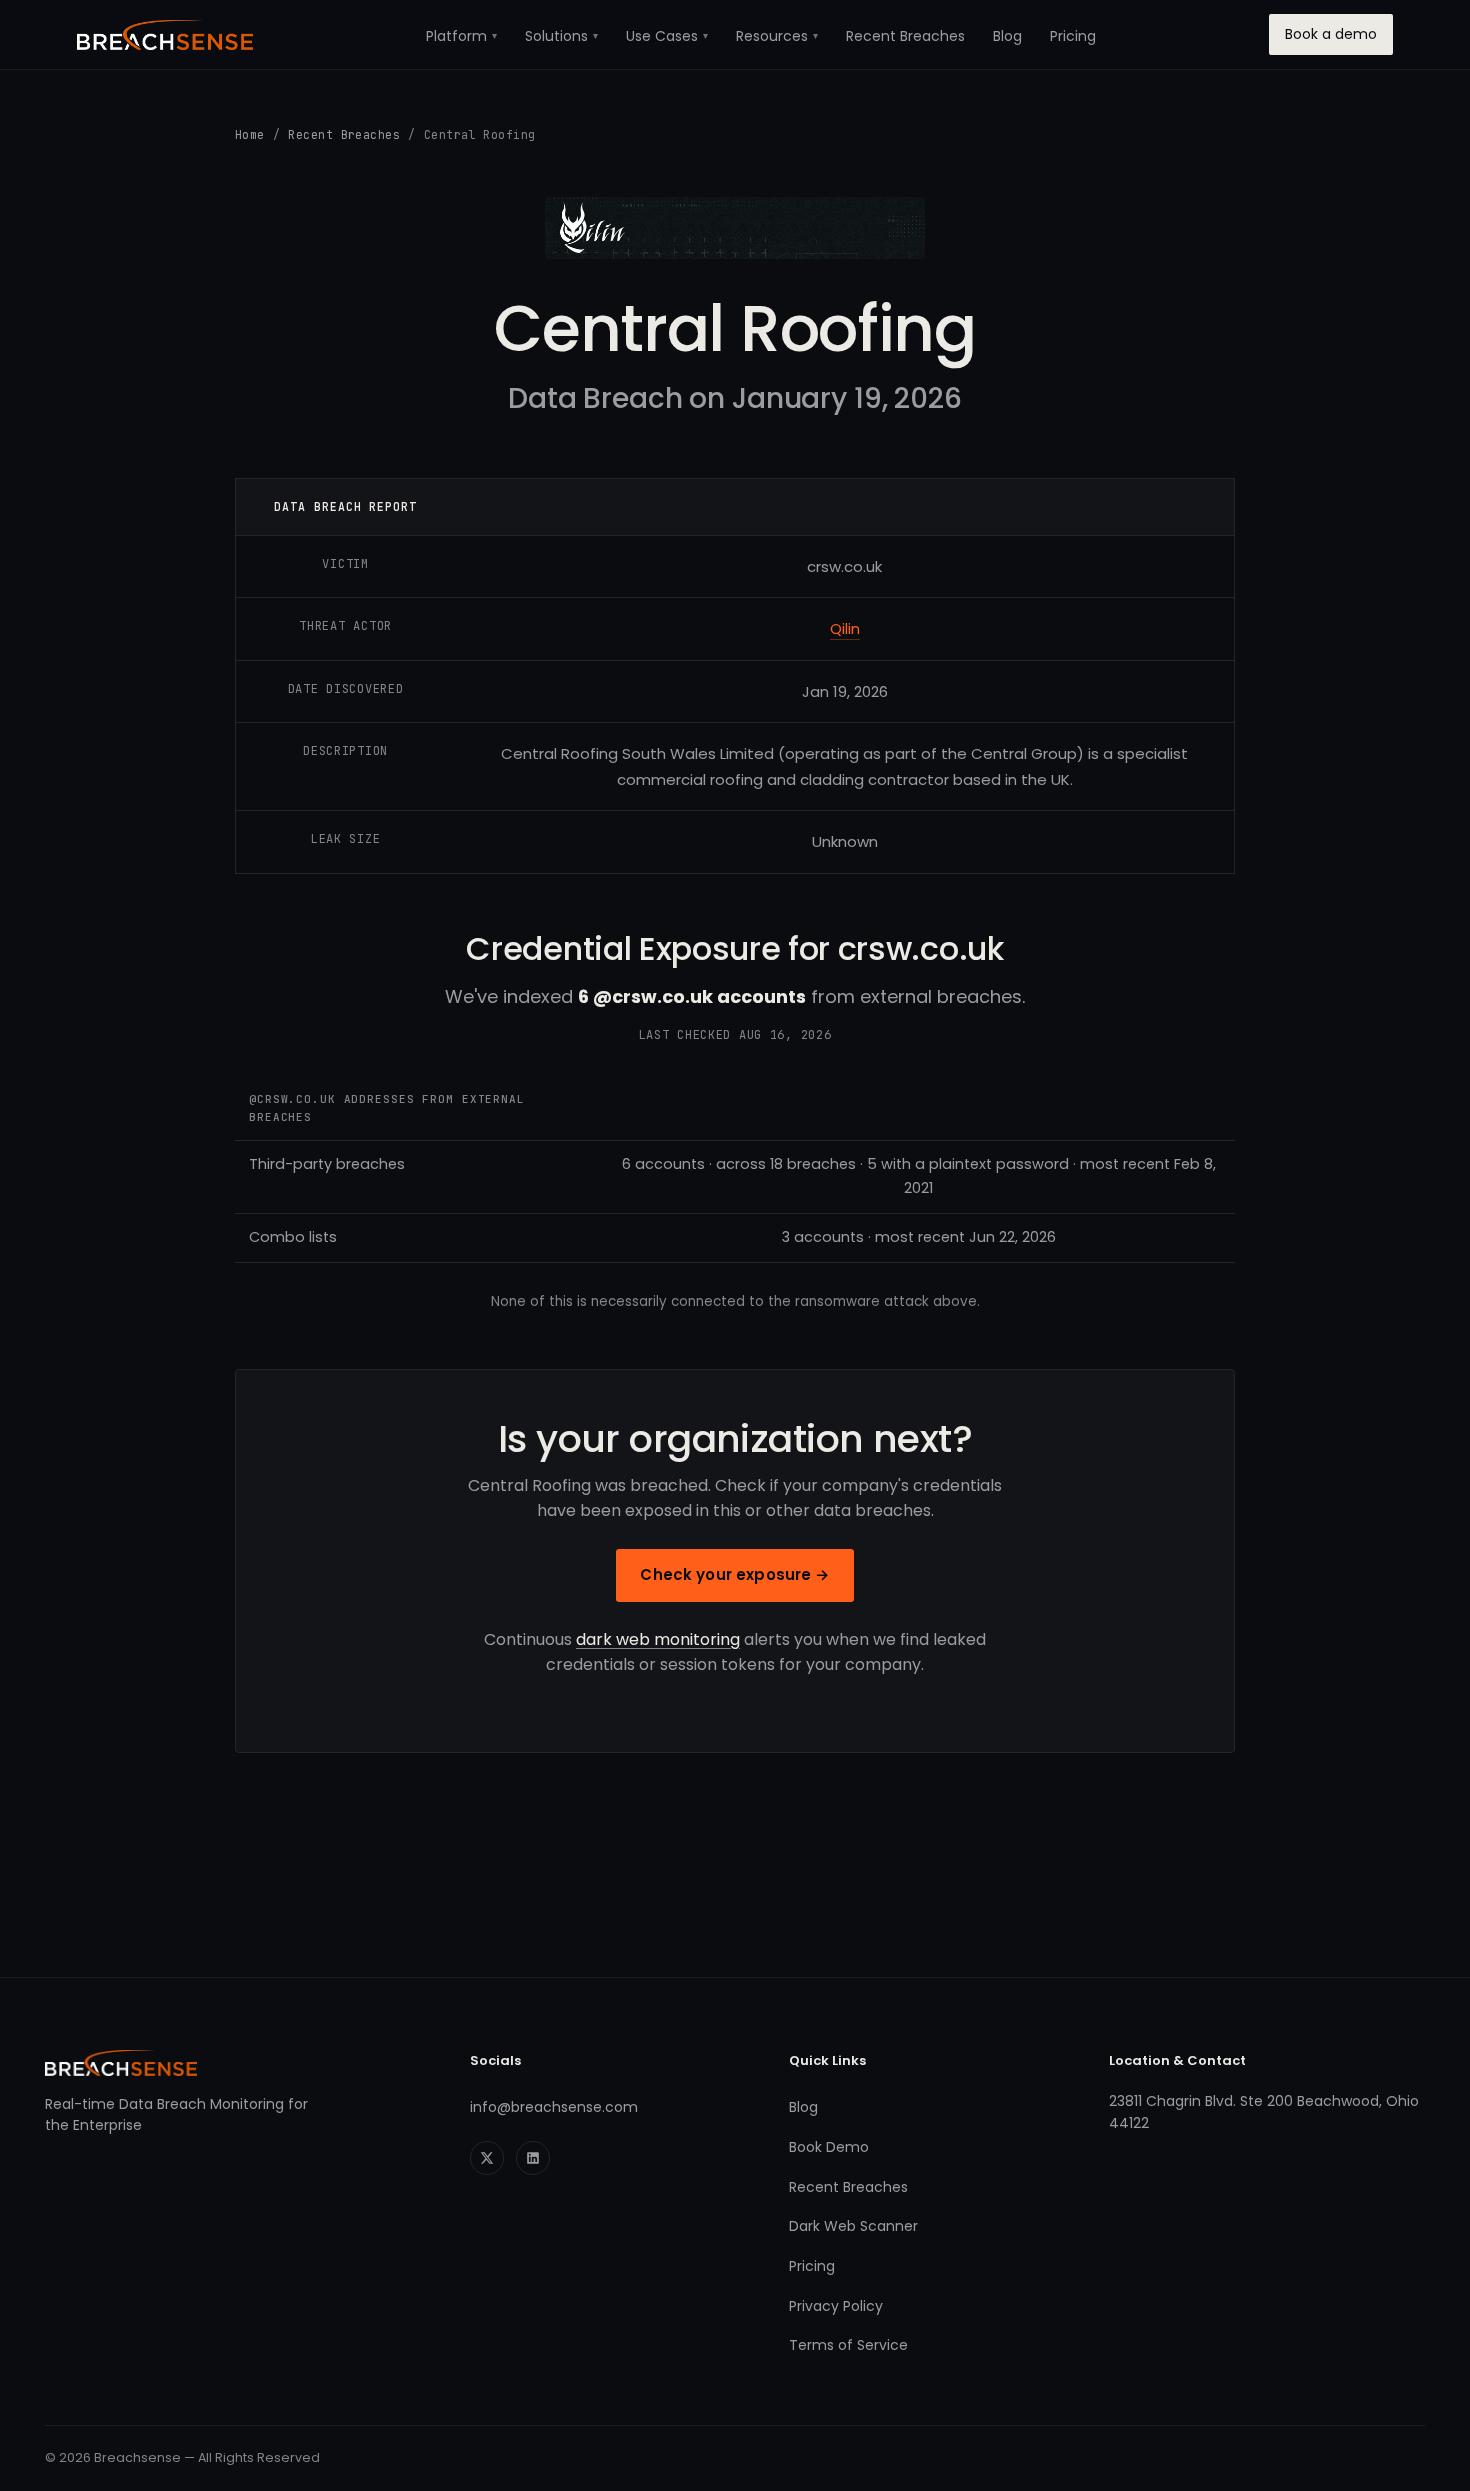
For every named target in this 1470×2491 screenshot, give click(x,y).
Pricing (1073, 36)
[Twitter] (487, 2158)
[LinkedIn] (533, 2158)
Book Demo (829, 2147)
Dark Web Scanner (853, 2226)
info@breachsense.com (554, 2107)
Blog (1007, 36)
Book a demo (1331, 34)
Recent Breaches (905, 36)
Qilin (845, 628)
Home (250, 134)
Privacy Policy (836, 2306)
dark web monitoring (658, 1639)
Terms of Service (848, 2345)
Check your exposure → (734, 1574)
